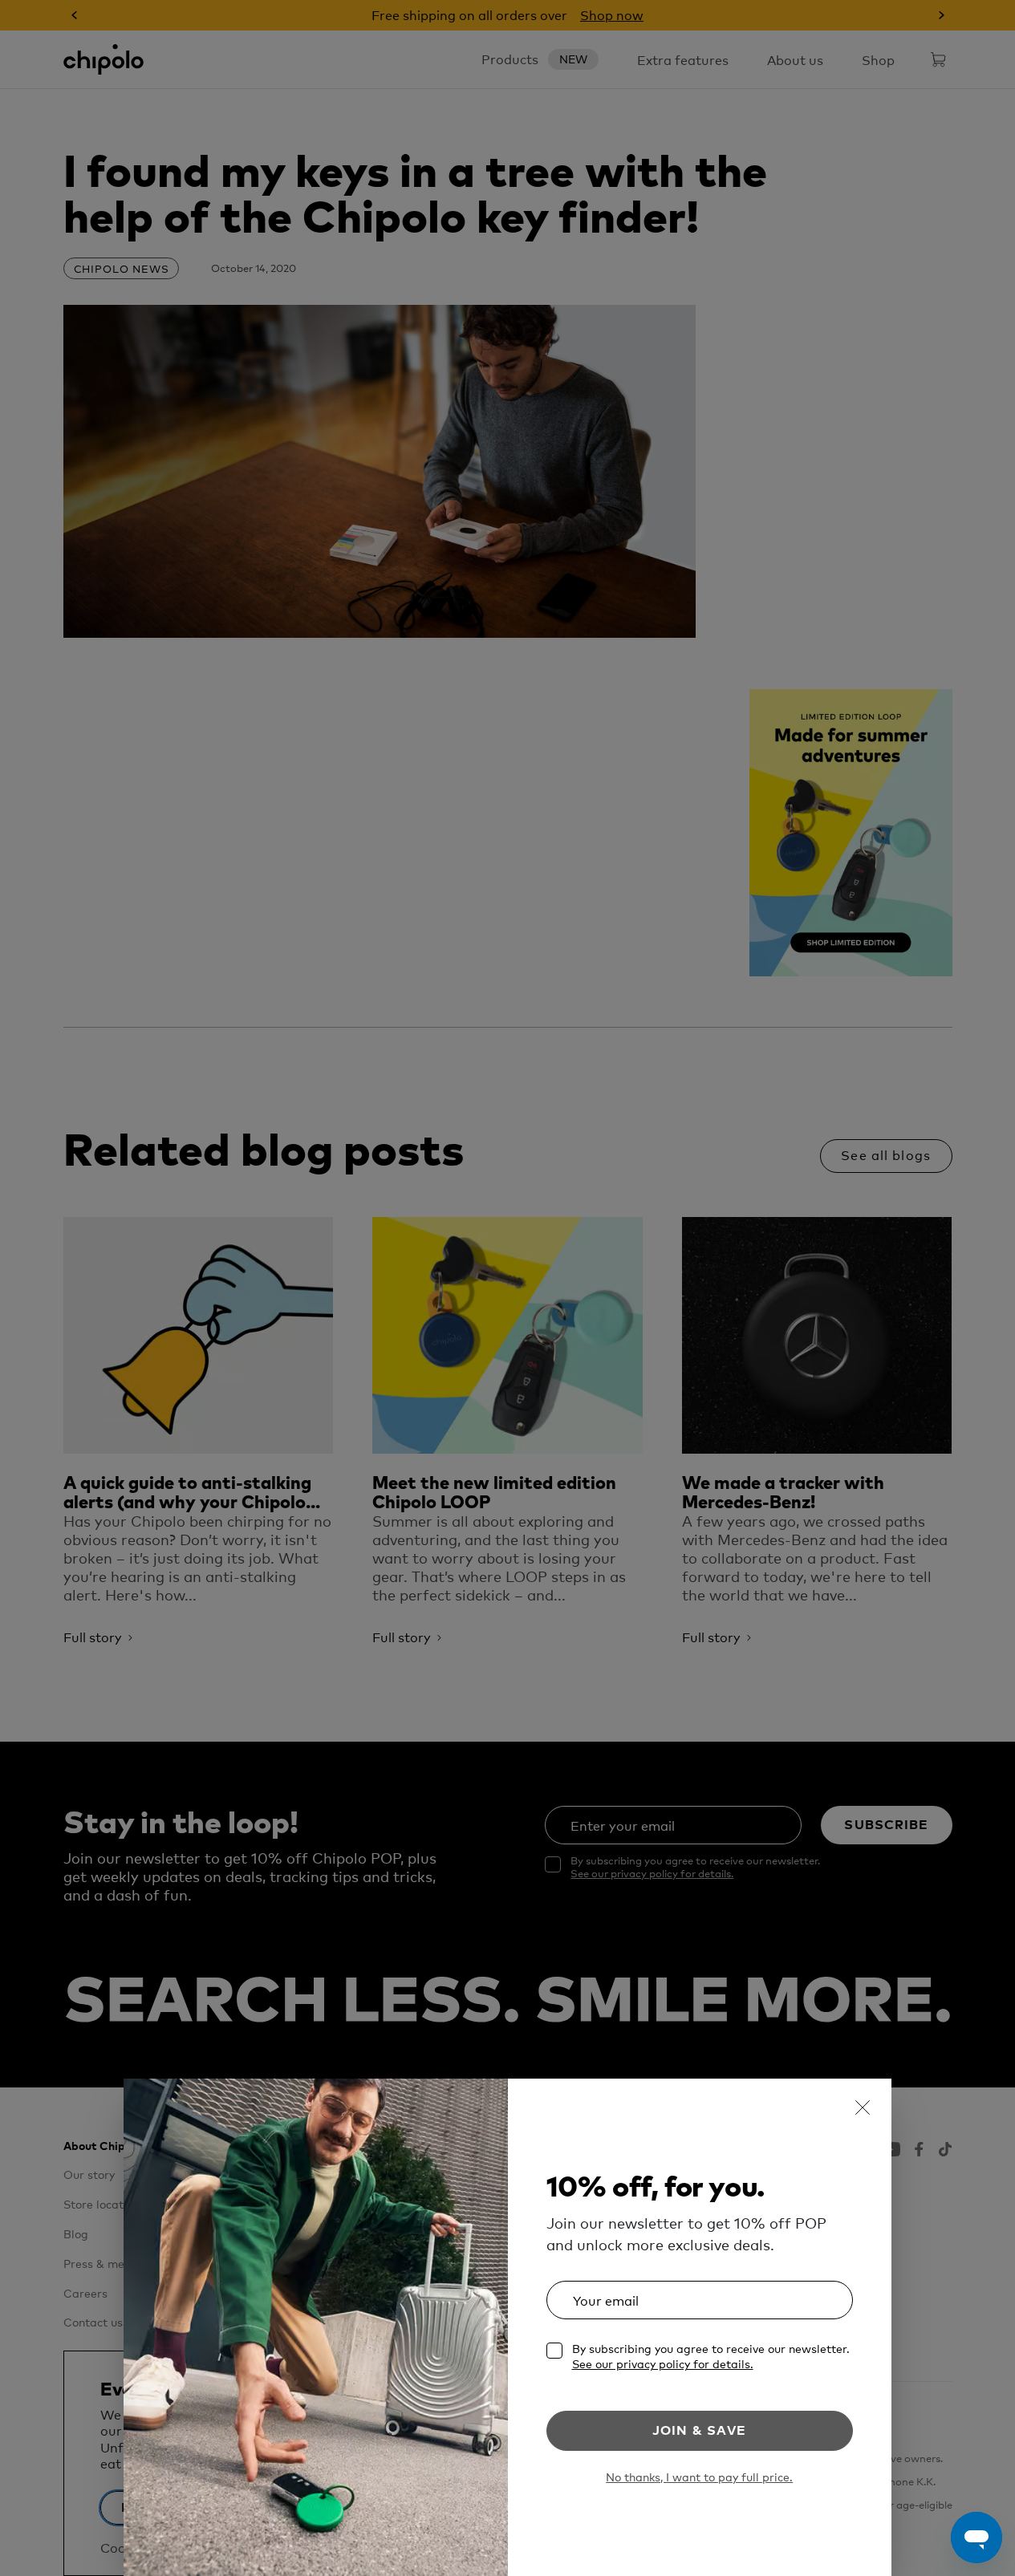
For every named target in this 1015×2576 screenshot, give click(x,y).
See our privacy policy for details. (663, 2363)
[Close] (863, 2107)
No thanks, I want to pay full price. (699, 2477)
